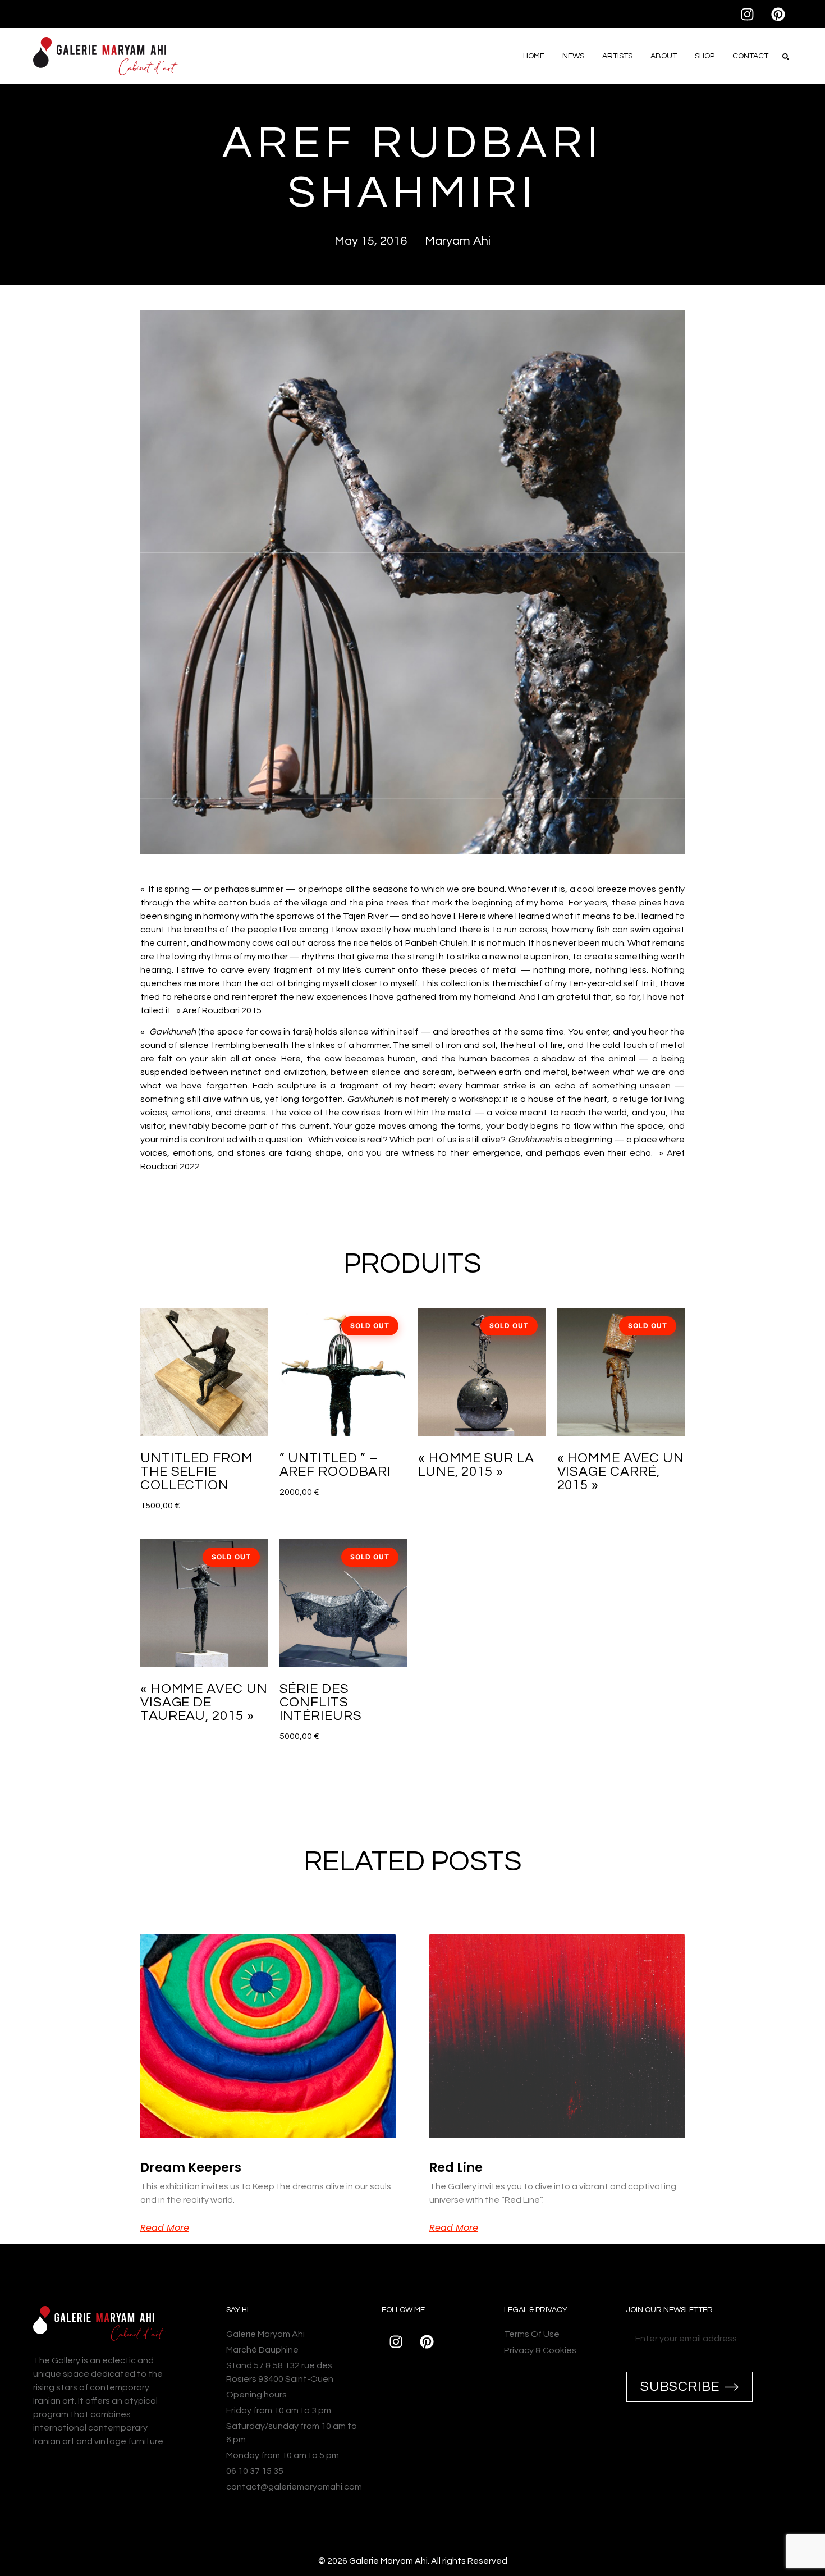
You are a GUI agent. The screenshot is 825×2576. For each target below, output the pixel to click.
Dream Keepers (191, 2168)
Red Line (456, 2168)
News (573, 56)
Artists (617, 56)
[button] (786, 57)
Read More (165, 2228)
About (664, 56)
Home (534, 56)
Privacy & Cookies (540, 2350)
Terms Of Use (532, 2334)
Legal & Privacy (536, 2310)
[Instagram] (747, 14)
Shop (705, 56)
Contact (750, 56)
